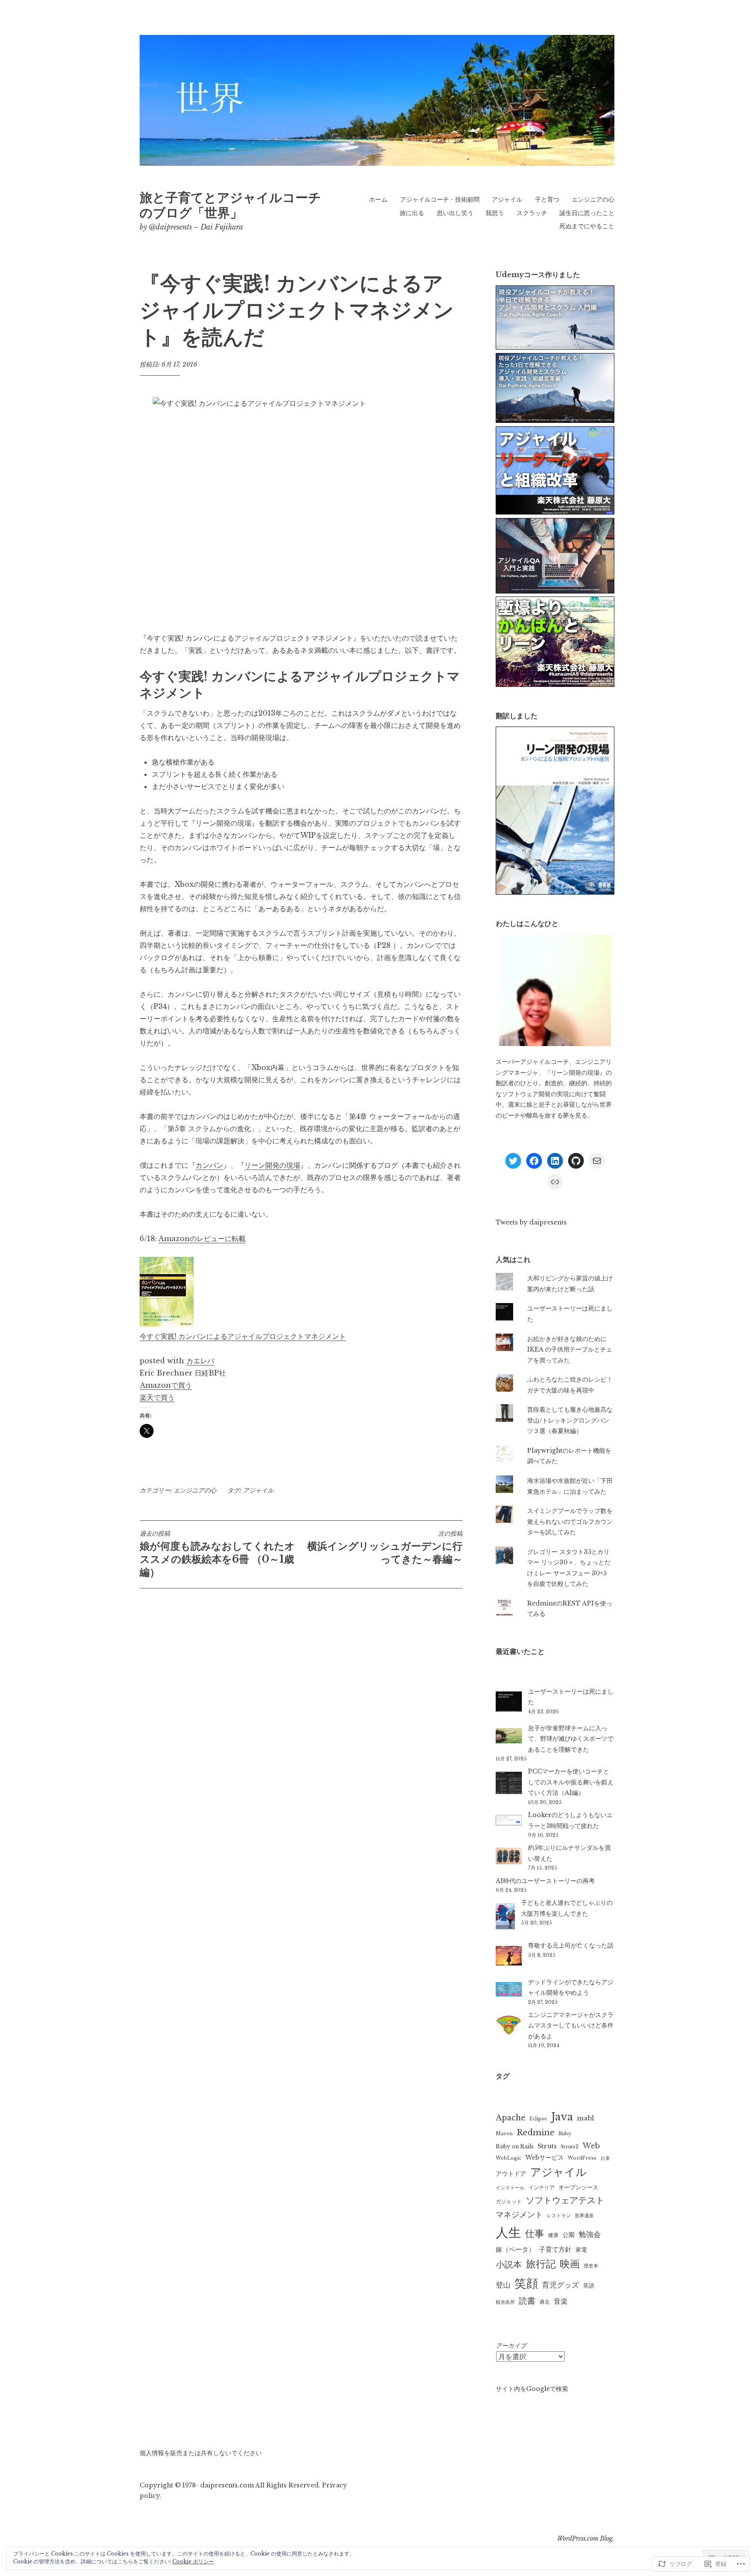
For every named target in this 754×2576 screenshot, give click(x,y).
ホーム (378, 199)
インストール (510, 2188)
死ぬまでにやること (587, 226)
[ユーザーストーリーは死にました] (509, 1703)
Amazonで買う (166, 1385)
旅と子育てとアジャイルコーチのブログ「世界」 (230, 205)
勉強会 (590, 2234)
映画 (570, 2264)
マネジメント (519, 2214)
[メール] (597, 1161)
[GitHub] (576, 1161)
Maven (504, 2134)
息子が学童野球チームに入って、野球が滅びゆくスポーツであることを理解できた (571, 1739)
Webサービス (545, 2158)
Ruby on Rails (515, 2146)
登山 (503, 2285)
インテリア (542, 2187)
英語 (589, 2286)
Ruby (565, 2134)
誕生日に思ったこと (587, 213)
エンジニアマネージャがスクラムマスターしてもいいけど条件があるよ (571, 2025)
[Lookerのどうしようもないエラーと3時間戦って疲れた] (509, 1822)
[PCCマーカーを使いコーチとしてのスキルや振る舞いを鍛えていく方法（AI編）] (509, 1785)
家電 (581, 2250)
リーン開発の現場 (272, 1165)
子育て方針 (555, 2250)
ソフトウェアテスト (565, 2200)
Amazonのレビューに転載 (202, 1238)
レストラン (559, 2216)
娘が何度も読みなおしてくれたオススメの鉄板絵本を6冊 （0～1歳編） (217, 1554)
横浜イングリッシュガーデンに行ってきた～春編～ (385, 1547)
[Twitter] (513, 1161)
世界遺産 (584, 2216)
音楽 (561, 2301)
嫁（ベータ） (515, 2249)
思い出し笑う (455, 213)
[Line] (555, 1182)
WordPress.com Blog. (586, 2538)
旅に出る (412, 213)
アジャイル (507, 199)
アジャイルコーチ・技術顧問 (440, 199)
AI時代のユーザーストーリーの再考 (545, 1881)
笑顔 (526, 2283)
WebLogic (509, 2158)
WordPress (582, 2158)
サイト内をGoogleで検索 (532, 2389)
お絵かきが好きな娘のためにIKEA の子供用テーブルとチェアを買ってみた (570, 1350)
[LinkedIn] (555, 1161)
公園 (569, 2235)
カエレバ (200, 1361)
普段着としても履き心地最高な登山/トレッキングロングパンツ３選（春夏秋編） (570, 1420)
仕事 (535, 2234)
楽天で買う (157, 1397)
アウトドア (511, 2174)
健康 (553, 2235)
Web (591, 2146)
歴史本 (591, 2266)
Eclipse (538, 2119)
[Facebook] (534, 1161)
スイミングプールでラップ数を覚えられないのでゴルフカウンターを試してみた (570, 1521)
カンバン (209, 1165)
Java (562, 2117)
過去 (545, 2302)
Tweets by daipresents (531, 1222)
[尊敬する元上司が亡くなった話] (509, 1957)
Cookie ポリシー (193, 2561)
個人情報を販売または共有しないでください (201, 2453)
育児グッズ (560, 2285)
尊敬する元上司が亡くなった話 (571, 1945)
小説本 (509, 2264)
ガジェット (509, 2201)
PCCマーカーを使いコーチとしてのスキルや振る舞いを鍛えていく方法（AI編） (571, 1782)
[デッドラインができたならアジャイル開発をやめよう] (509, 1991)
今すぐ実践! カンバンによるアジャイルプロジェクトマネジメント (243, 1336)
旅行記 (541, 2264)
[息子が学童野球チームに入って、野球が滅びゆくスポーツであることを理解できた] (509, 1737)
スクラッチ (532, 213)
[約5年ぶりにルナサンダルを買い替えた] (509, 1857)
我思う (495, 213)
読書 (527, 2301)
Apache (511, 2118)
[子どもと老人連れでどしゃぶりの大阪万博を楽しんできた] (505, 1918)
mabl (585, 2118)
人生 (508, 2233)
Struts (547, 2146)
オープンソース (578, 2187)
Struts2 (570, 2147)
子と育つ (547, 199)
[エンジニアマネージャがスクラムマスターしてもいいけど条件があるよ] (509, 2027)
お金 (605, 2158)
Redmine (536, 2132)
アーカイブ (511, 2346)
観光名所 (505, 2302)
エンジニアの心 (593, 199)
